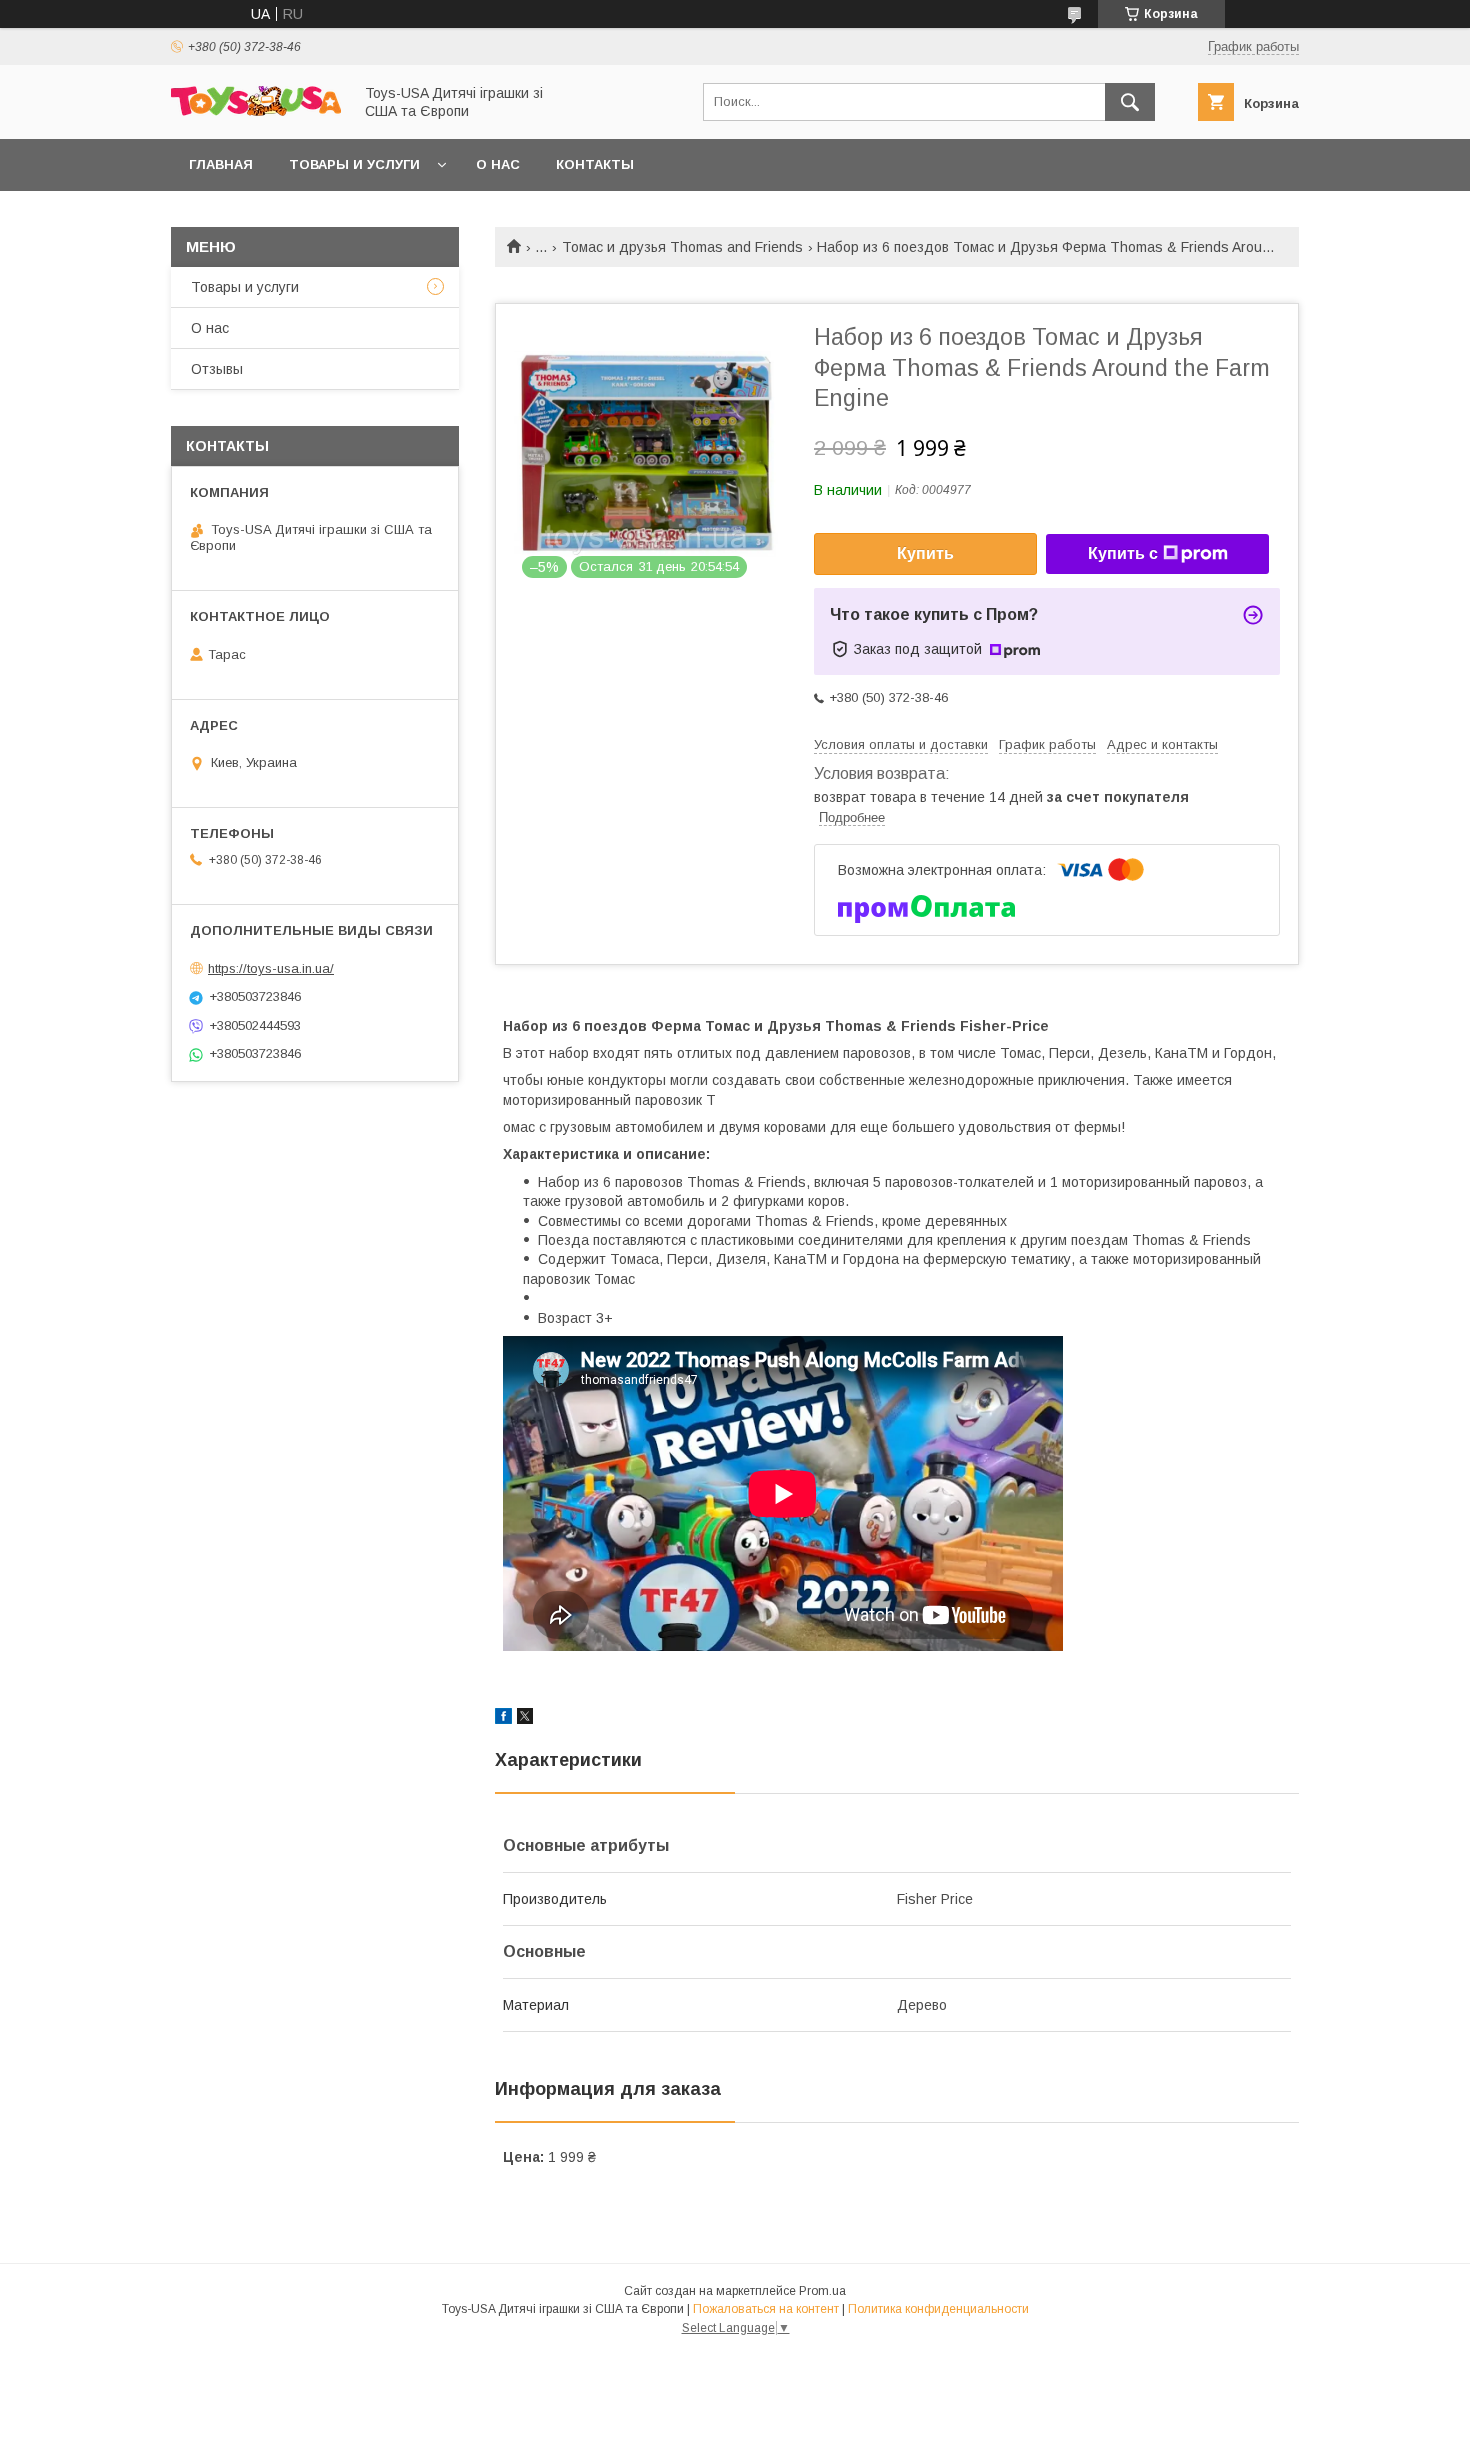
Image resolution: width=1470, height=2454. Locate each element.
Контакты (595, 164)
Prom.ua (822, 2291)
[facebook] (503, 1719)
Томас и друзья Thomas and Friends (682, 247)
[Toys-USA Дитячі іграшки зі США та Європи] (256, 111)
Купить (925, 553)
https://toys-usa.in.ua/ (271, 968)
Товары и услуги (354, 164)
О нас (498, 164)
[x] (525, 1719)
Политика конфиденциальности (938, 2309)
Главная (221, 164)
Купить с (1123, 553)
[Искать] (1130, 102)
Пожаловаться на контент (766, 2309)
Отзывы (217, 369)
